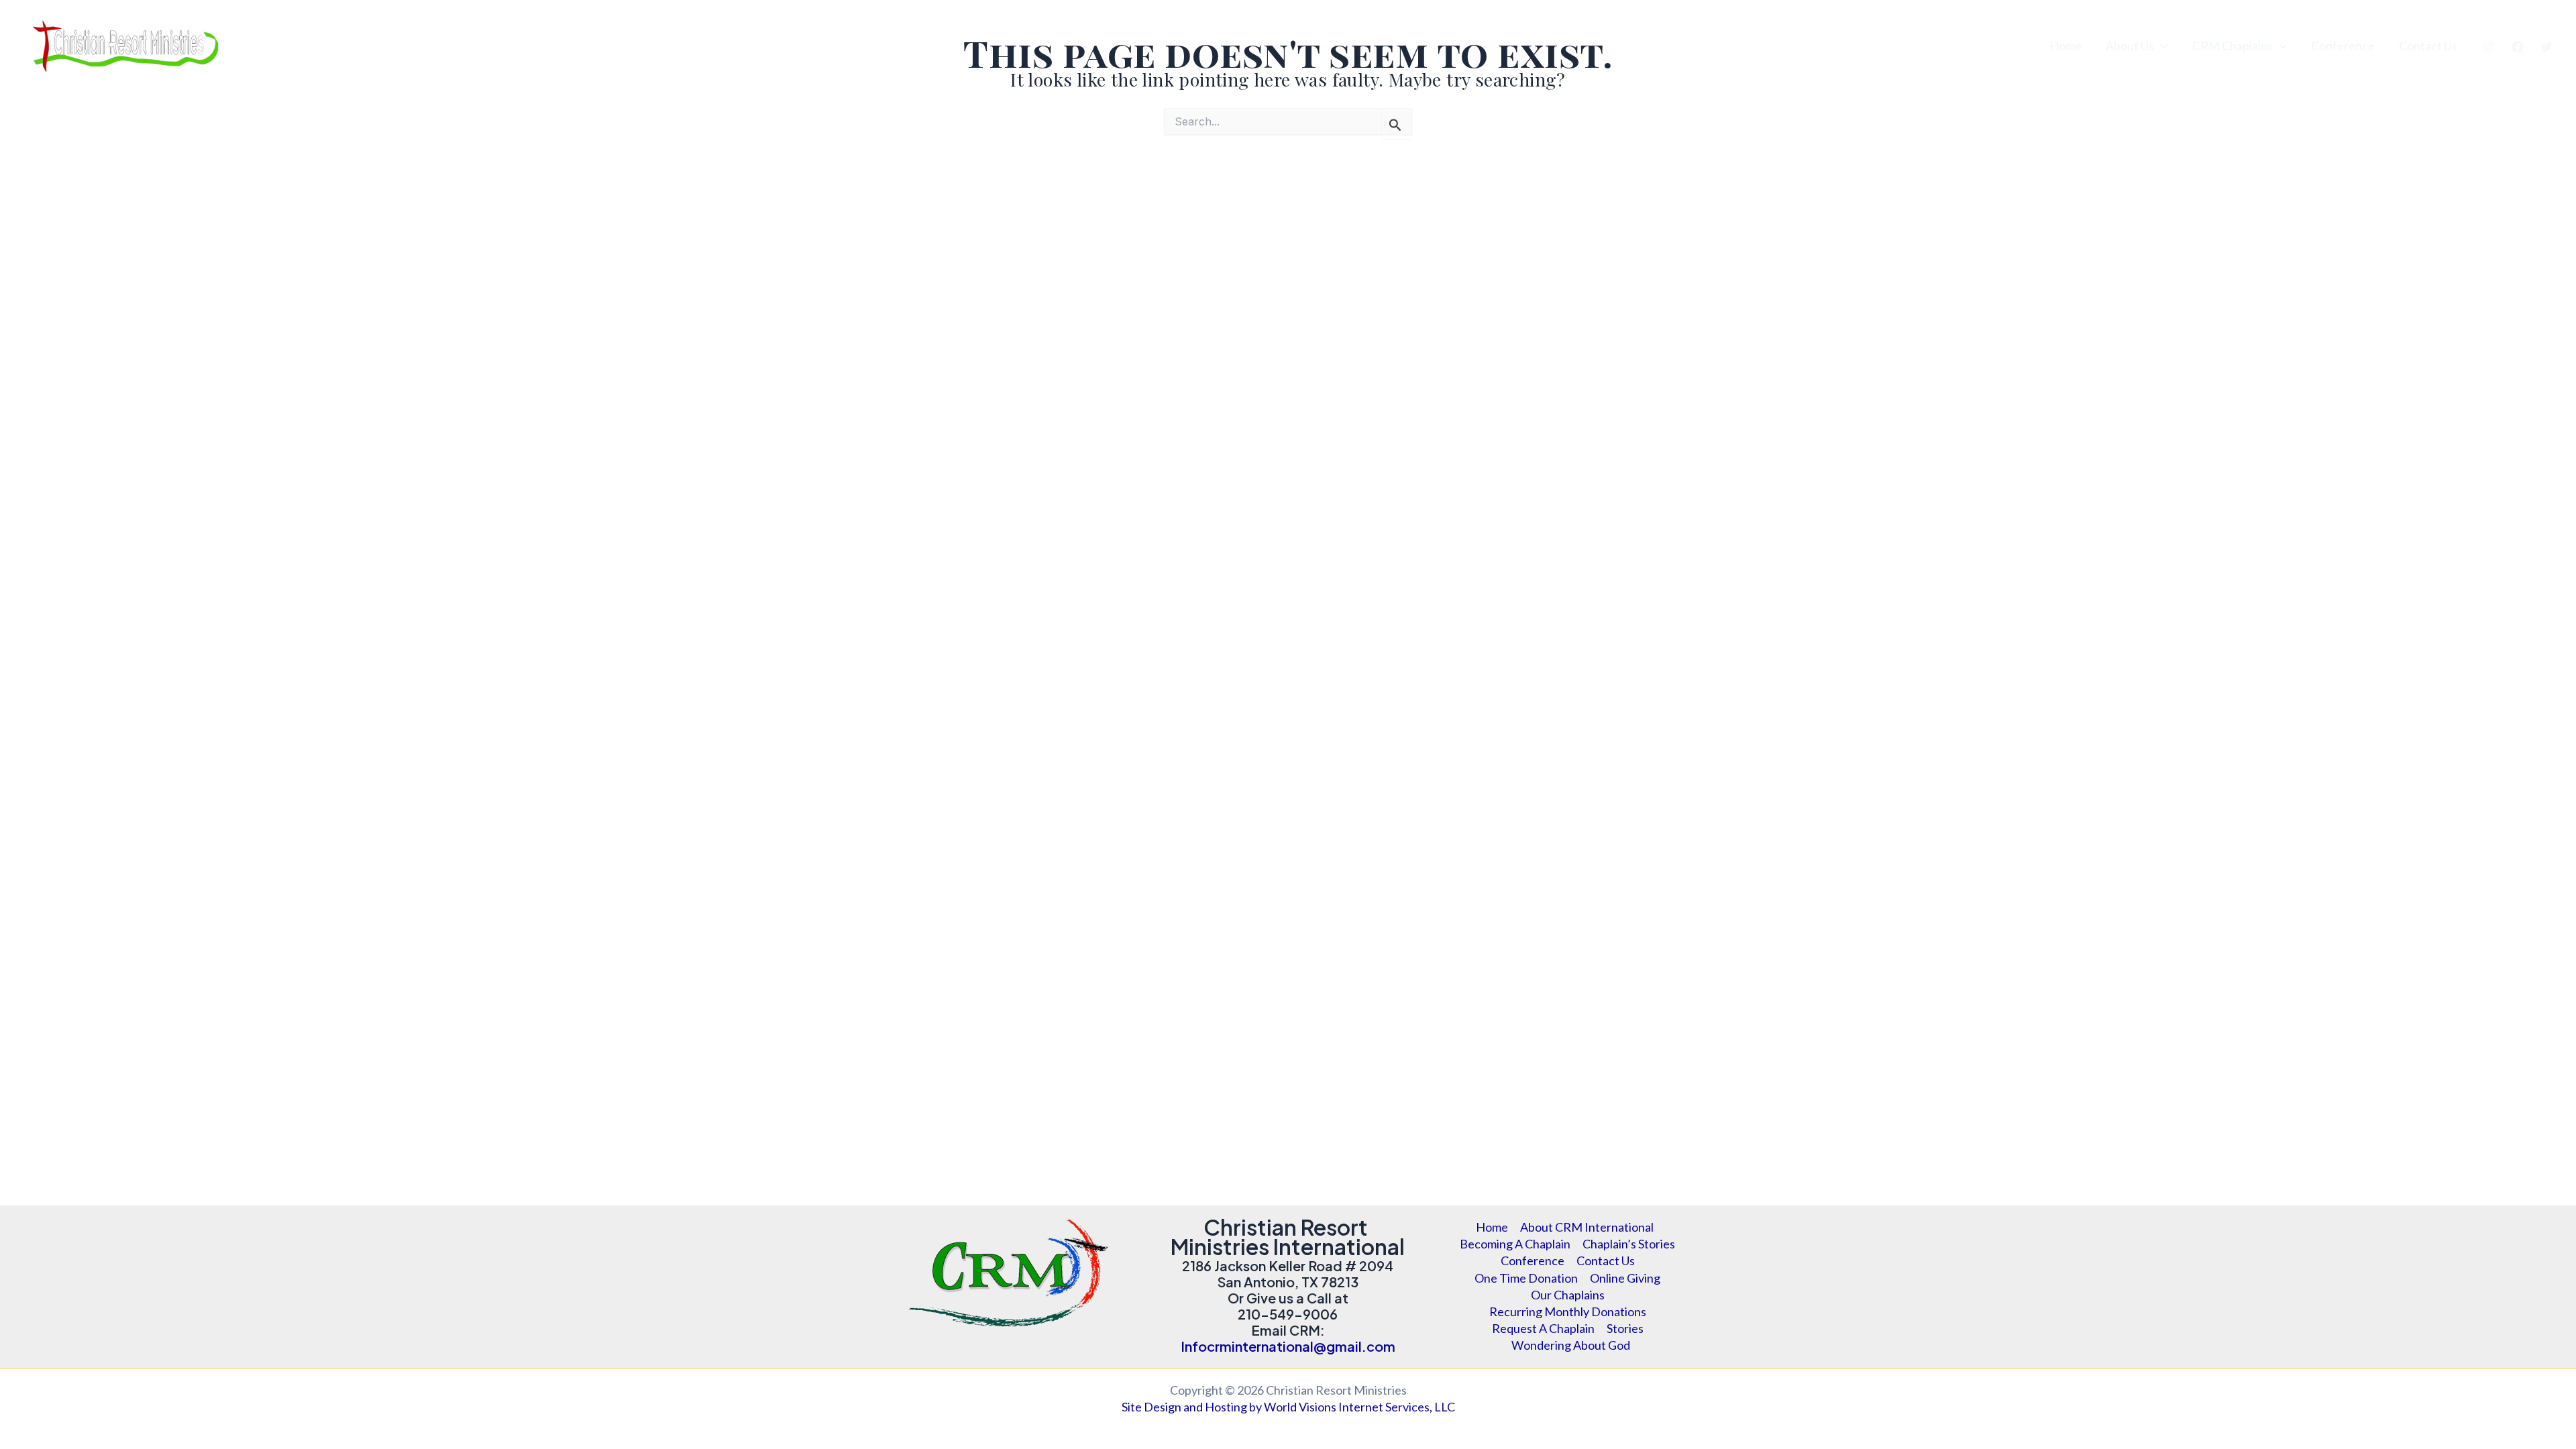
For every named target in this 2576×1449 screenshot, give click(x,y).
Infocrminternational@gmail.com (1288, 1346)
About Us (2130, 46)
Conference (2343, 46)
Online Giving (1625, 1278)
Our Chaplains (1568, 1295)
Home (2065, 46)
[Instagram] (2489, 47)
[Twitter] (2546, 47)
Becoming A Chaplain (1515, 1244)
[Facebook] (2518, 47)
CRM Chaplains (2233, 46)
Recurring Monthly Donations (1568, 1311)
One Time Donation (1526, 1278)
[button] (2161, 46)
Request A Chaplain (1543, 1328)
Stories (1625, 1328)
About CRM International (1587, 1227)
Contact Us (2428, 46)
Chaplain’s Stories (1629, 1244)
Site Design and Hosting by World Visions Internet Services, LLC (1288, 1407)
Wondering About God (1571, 1345)
